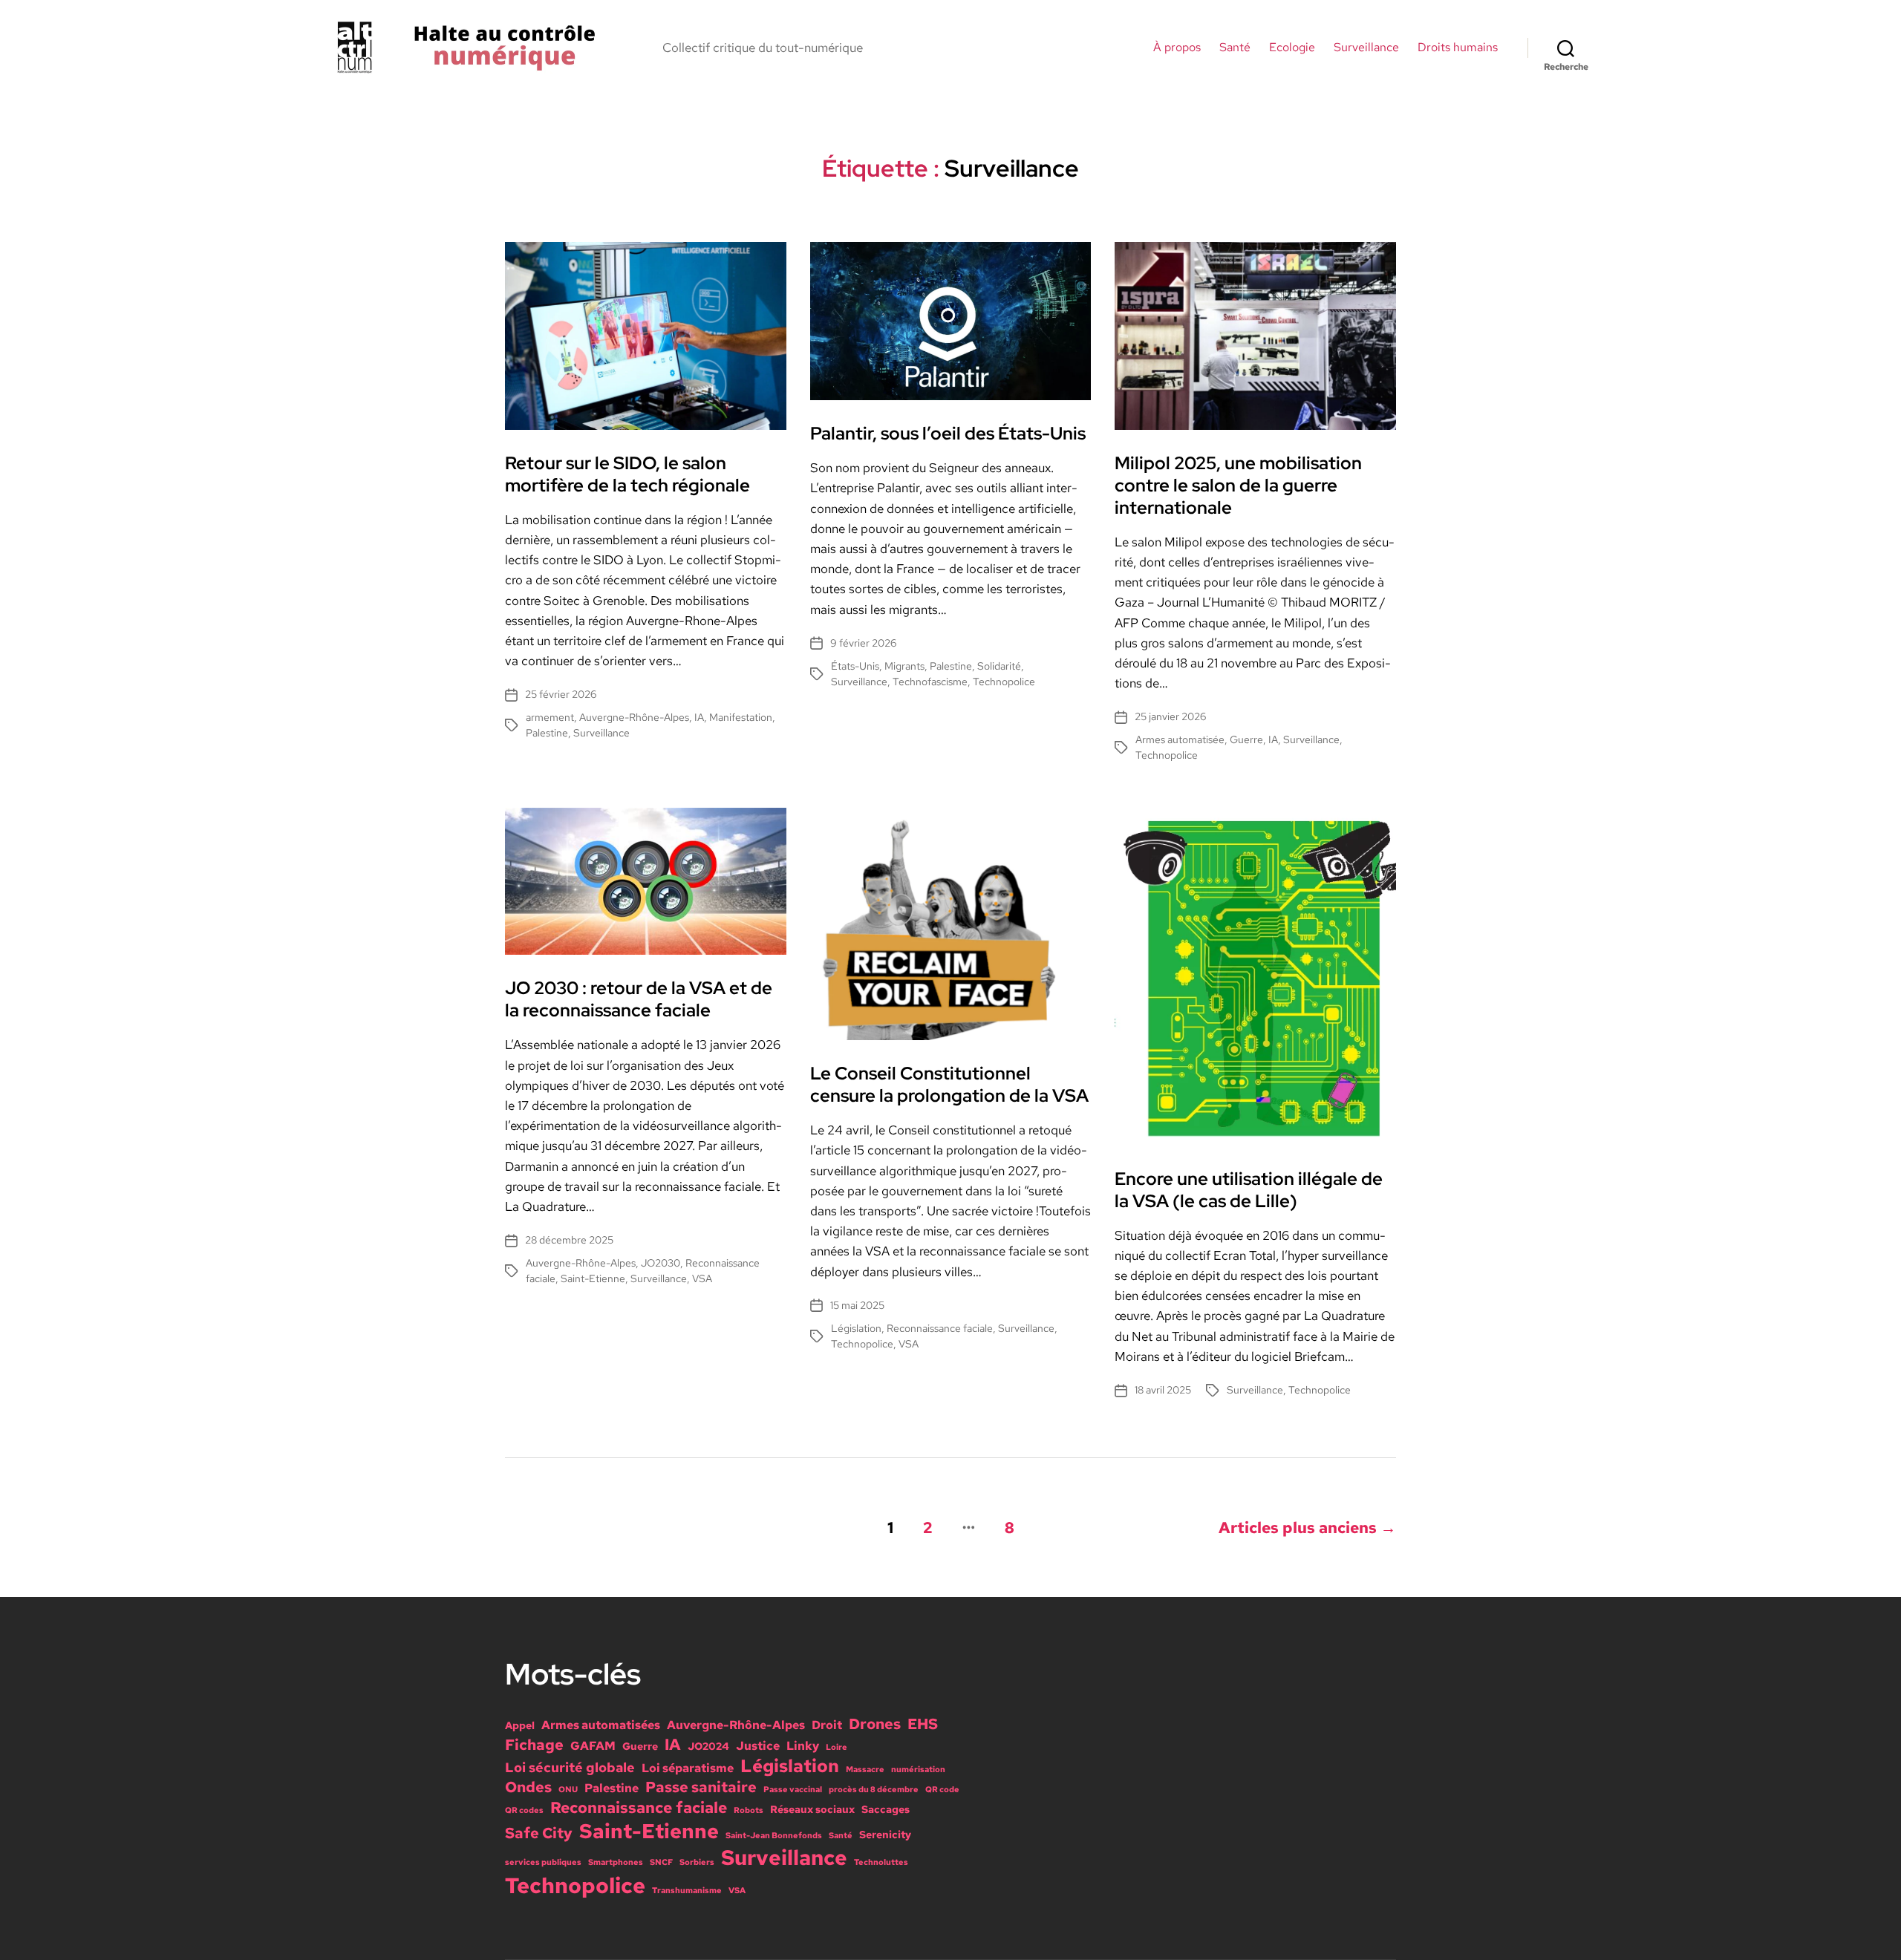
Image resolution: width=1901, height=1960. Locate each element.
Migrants (904, 666)
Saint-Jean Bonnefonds (774, 1835)
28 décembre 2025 (569, 1240)
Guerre (1246, 739)
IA (699, 717)
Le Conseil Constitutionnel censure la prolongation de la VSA (949, 1084)
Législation (856, 1328)
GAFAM (593, 1745)
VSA (702, 1278)
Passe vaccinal (793, 1789)
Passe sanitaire (701, 1787)
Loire (837, 1747)
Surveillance (1366, 47)
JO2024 (708, 1746)
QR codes (524, 1810)
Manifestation (741, 717)
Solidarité (999, 666)
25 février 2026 (561, 694)
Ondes (528, 1787)
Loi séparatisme (688, 1768)
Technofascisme (930, 682)
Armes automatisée (1180, 739)
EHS (923, 1724)
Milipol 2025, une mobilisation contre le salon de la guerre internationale (1238, 485)
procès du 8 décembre (874, 1789)
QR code (942, 1789)
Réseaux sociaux (812, 1809)
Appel (520, 1725)
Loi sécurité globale (570, 1767)
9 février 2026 (863, 643)
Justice (758, 1745)
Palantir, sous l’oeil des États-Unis (948, 433)
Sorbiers (697, 1862)
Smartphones (616, 1862)
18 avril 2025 (1163, 1390)
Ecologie (1292, 47)
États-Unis (855, 666)
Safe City (539, 1833)
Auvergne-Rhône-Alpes (634, 717)
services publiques (543, 1862)
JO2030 (661, 1263)
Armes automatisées (601, 1725)
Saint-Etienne (593, 1278)
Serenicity (885, 1835)
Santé (1235, 47)
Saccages (886, 1809)
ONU (568, 1789)
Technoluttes (881, 1862)
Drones (875, 1724)
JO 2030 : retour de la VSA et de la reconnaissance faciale (639, 999)
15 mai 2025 (857, 1305)
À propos (1177, 47)
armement (550, 717)
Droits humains (1458, 47)
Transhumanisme (687, 1890)
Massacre (865, 1769)
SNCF (661, 1862)
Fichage (534, 1745)
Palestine (547, 733)
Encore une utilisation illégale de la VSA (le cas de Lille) (1249, 1190)
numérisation (918, 1769)
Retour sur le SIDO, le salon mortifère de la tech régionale (627, 474)
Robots (749, 1810)
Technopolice (1004, 682)
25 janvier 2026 (1170, 716)
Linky (803, 1745)
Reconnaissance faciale (940, 1328)
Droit (827, 1725)
